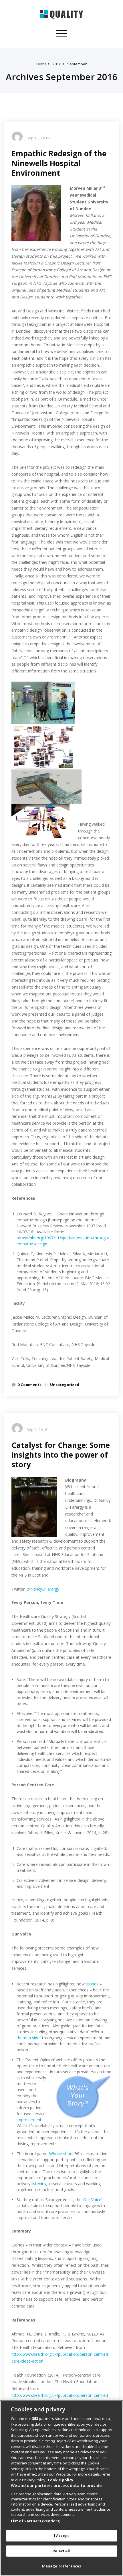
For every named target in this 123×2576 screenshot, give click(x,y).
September (77, 64)
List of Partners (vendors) (36, 2521)
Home (41, 64)
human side (29, 2038)
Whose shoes (62, 2154)
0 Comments (29, 1385)
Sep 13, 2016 (38, 138)
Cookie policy (60, 2480)
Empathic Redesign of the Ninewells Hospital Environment (59, 163)
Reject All (61, 2551)
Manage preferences (61, 2566)
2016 (57, 64)
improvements (30, 2120)
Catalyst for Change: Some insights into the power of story (61, 1455)
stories (92, 1984)
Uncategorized (65, 1385)
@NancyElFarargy (43, 1589)
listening (39, 2184)
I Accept (61, 2535)
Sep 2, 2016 (37, 1430)
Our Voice (92, 2200)
